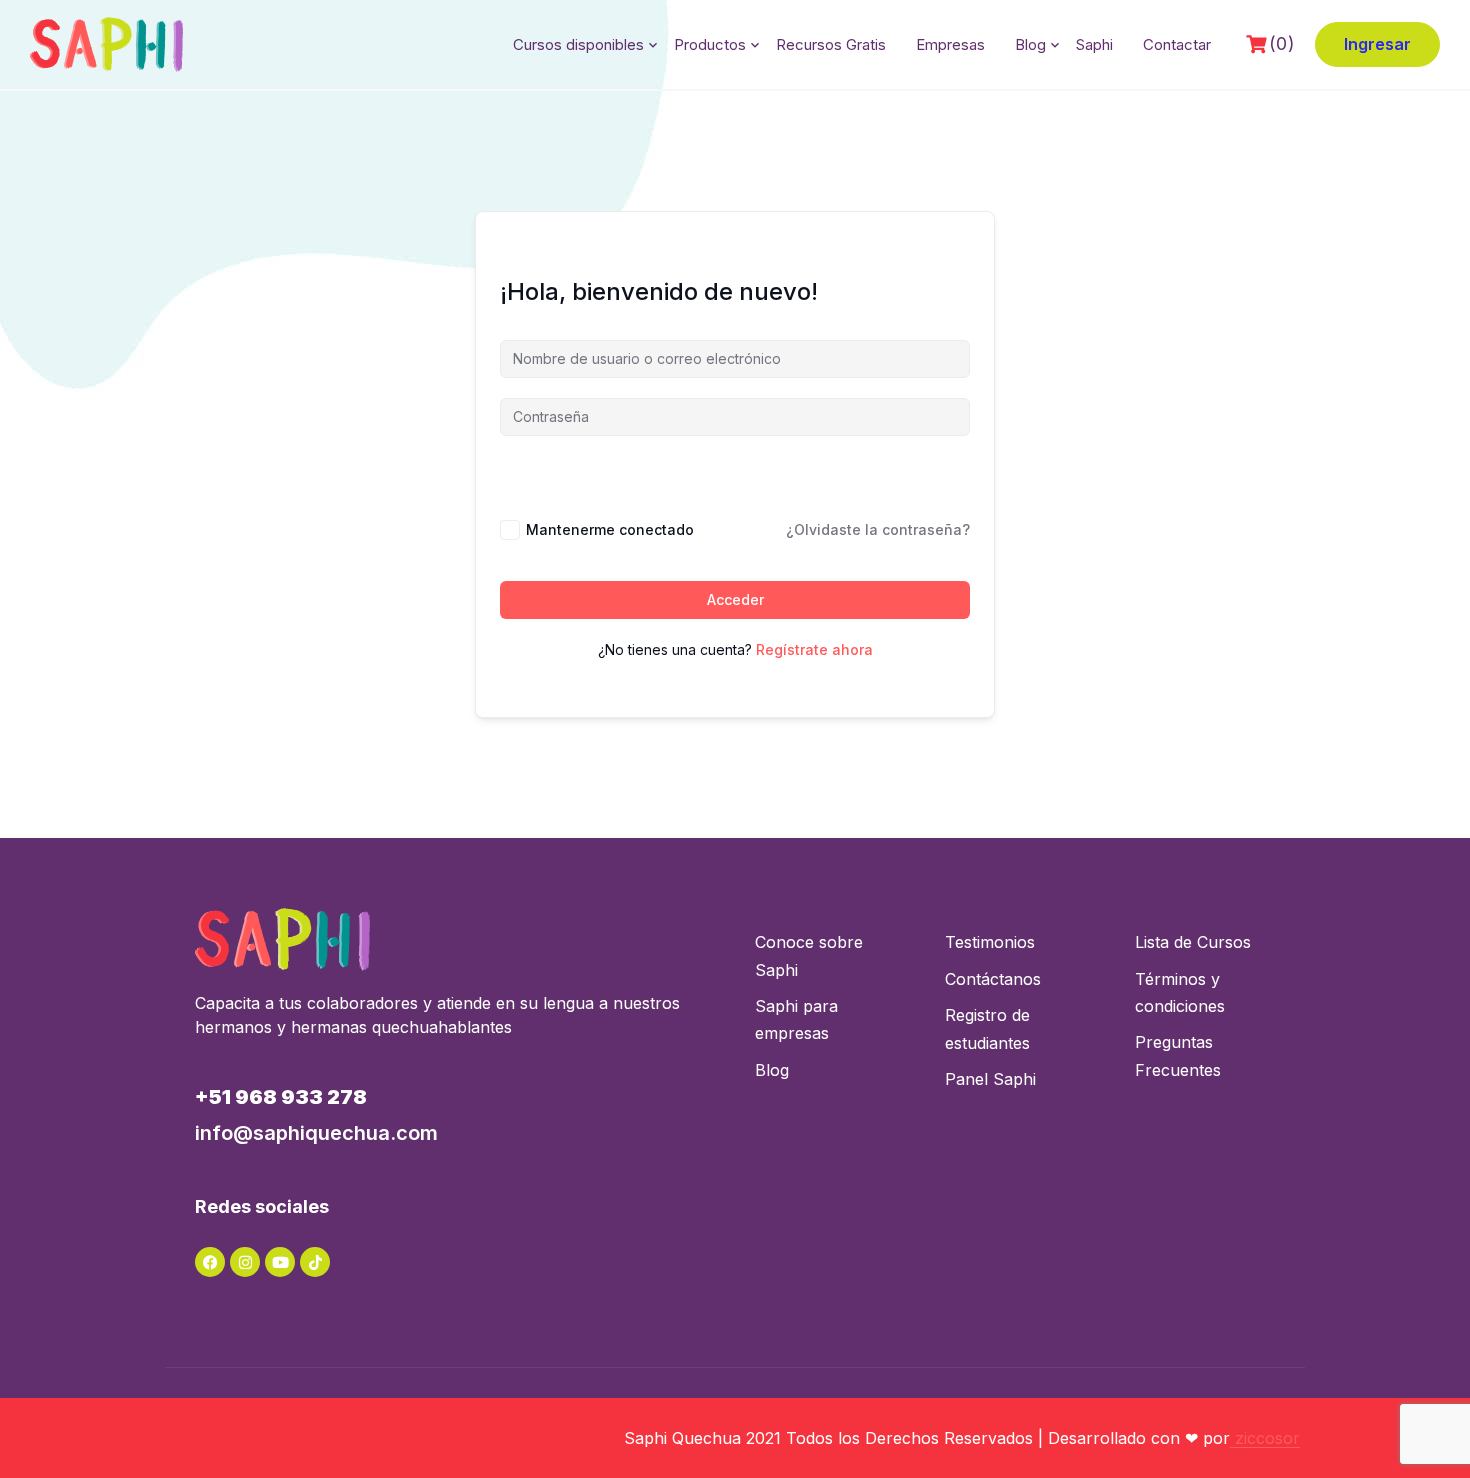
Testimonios (990, 942)
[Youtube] (280, 1262)
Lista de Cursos (1193, 942)
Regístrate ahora (814, 649)
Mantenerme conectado (610, 529)
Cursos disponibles (578, 44)
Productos (710, 44)
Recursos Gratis (831, 44)
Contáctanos (993, 979)
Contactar (1177, 44)
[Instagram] (245, 1262)
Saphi (1094, 44)
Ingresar (1377, 44)
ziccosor (1265, 1438)
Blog (1030, 44)
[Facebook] (210, 1262)
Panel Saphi (990, 1079)
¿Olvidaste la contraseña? (878, 529)
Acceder (735, 599)
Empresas (950, 44)
